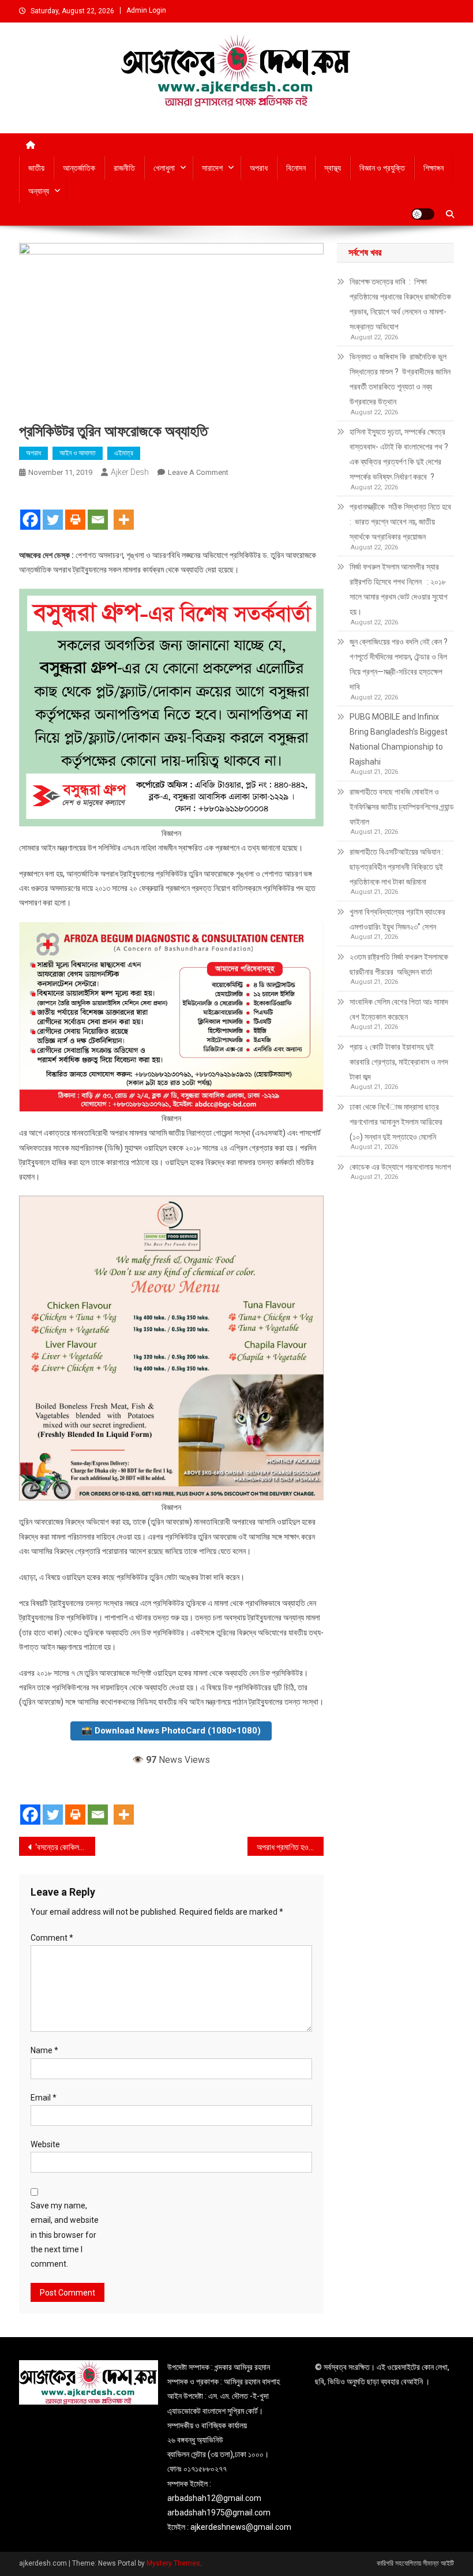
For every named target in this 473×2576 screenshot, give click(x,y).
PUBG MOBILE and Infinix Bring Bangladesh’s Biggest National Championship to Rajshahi (399, 739)
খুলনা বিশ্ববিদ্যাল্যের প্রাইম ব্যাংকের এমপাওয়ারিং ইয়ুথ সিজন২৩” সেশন (398, 919)
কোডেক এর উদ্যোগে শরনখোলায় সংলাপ (400, 1167)
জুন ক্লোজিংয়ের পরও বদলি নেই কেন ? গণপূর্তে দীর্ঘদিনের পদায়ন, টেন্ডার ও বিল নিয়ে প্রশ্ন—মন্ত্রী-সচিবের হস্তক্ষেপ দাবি (399, 664)
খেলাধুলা (164, 168)
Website (45, 2144)
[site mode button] (423, 214)
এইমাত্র (124, 453)
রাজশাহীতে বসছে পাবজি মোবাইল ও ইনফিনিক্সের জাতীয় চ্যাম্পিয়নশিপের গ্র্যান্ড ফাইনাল (402, 807)
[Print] (75, 510)
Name (44, 2050)
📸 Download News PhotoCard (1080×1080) (171, 1731)
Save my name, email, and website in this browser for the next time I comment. (65, 2235)
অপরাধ (259, 168)
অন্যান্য (39, 191)
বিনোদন (296, 168)
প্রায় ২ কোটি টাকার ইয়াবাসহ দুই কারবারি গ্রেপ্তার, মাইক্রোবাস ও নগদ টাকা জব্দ (399, 1062)
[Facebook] (30, 510)
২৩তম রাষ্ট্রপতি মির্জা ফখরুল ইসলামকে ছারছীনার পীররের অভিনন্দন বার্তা (399, 964)
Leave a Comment (198, 472)
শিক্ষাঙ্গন (433, 168)
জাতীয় (36, 168)
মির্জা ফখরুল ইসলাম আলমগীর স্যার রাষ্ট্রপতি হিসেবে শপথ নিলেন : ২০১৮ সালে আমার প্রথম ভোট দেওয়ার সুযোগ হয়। (399, 589)
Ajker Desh (130, 472)
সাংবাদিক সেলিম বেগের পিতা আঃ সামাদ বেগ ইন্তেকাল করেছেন (399, 1009)
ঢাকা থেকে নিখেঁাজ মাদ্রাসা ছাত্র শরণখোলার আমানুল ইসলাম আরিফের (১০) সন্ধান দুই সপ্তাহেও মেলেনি (396, 1122)
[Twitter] (53, 510)
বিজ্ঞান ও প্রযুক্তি (382, 168)
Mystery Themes (173, 2563)
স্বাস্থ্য (333, 168)
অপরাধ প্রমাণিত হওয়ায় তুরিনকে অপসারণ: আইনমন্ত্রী (290, 1847)
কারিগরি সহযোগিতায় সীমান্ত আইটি (415, 2563)
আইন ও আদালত (78, 453)
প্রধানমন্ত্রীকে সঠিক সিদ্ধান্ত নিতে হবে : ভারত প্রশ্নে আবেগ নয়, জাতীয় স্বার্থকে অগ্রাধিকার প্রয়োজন (401, 522)
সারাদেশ (212, 168)
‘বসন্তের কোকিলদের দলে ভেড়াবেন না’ (65, 1847)
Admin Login (146, 10)
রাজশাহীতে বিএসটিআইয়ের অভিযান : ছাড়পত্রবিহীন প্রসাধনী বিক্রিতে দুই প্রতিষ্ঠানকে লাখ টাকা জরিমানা (397, 867)
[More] (124, 510)
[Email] (98, 510)
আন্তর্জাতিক (79, 168)
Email (44, 2098)
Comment (52, 1938)
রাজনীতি (124, 168)
